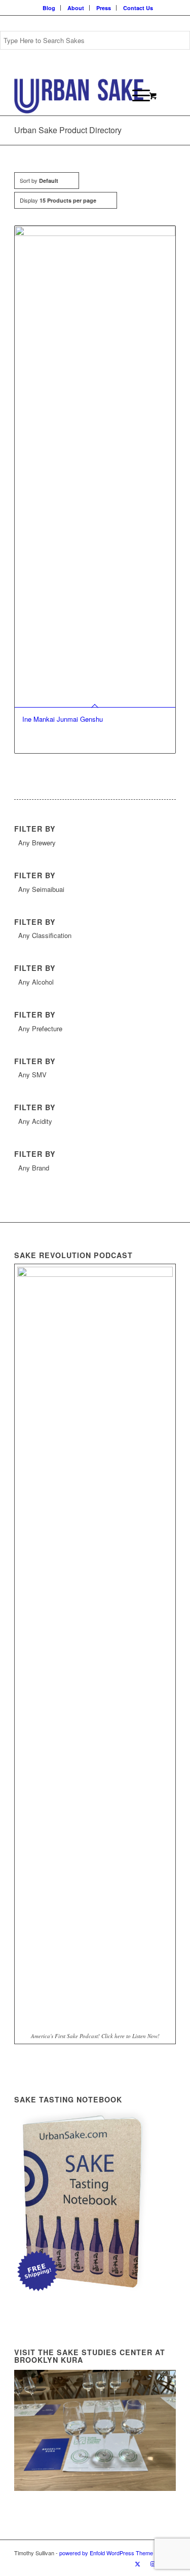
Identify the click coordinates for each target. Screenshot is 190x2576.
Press (104, 8)
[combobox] (95, 844)
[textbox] (95, 843)
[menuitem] (49, 8)
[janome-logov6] (79, 95)
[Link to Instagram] (153, 2563)
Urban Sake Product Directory (68, 130)
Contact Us (138, 8)
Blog (49, 8)
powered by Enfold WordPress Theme (106, 2553)
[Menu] (136, 95)
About (76, 8)
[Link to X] (138, 2563)
